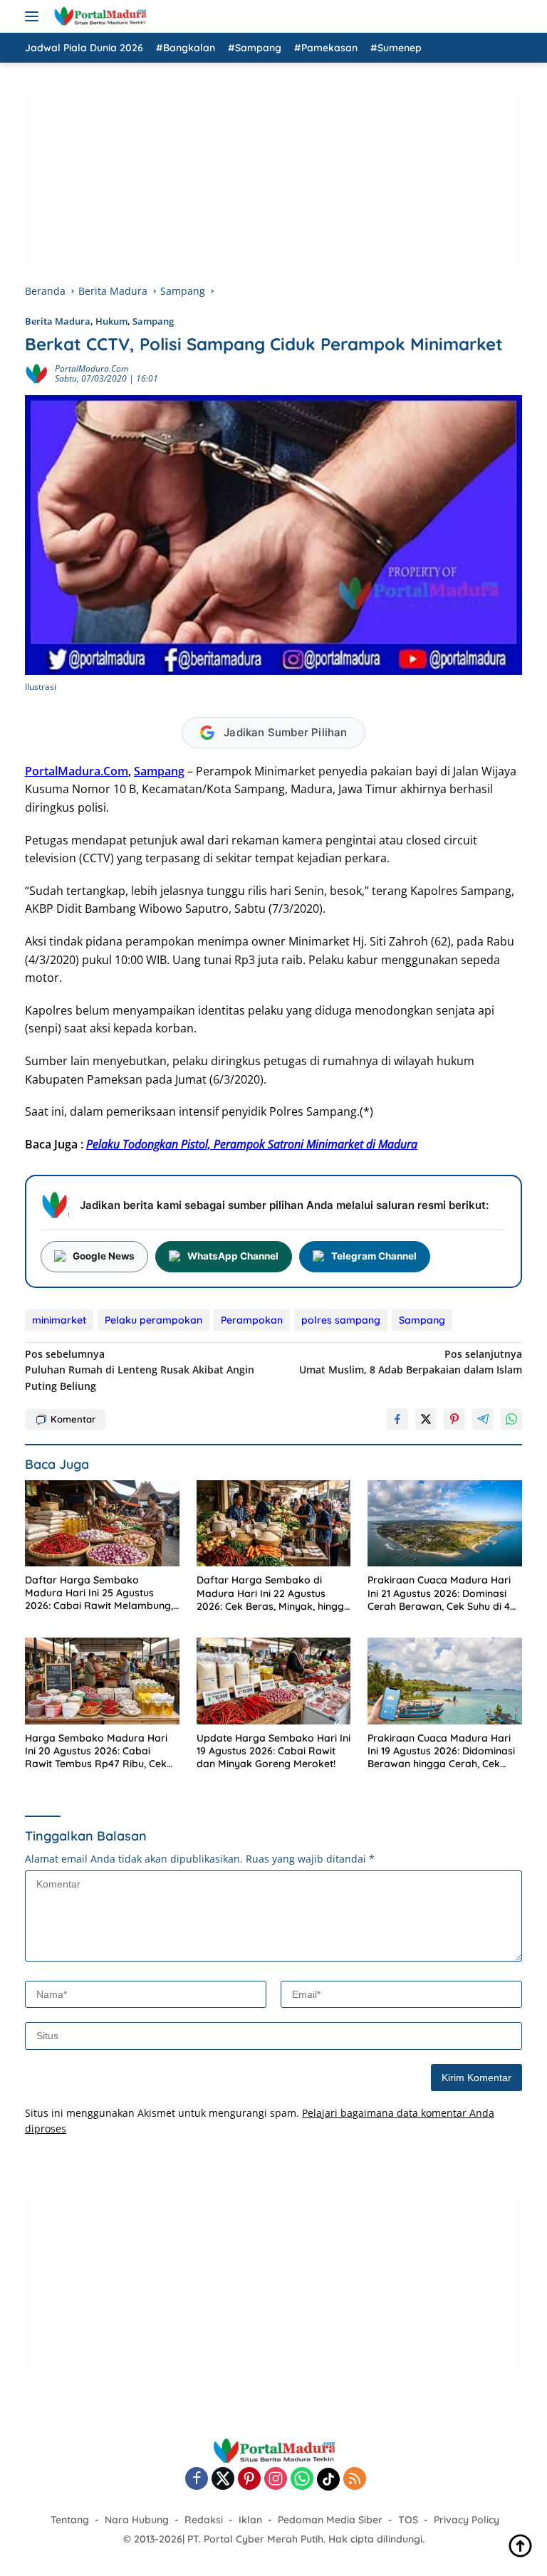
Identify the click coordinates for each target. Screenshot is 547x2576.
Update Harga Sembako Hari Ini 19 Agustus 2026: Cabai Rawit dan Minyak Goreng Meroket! (273, 1751)
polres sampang (341, 1320)
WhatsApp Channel (233, 1256)
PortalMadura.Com (77, 771)
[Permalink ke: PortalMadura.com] (36, 373)
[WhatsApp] (302, 2480)
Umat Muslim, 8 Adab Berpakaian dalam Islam (411, 1362)
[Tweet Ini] (426, 1419)
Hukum (111, 321)
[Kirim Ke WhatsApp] (511, 1419)
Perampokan (252, 1320)
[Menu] (35, 16)
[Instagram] (276, 2480)
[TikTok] (328, 2479)
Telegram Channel (374, 1256)
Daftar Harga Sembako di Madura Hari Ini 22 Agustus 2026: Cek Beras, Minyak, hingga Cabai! (273, 1593)
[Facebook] (197, 2480)
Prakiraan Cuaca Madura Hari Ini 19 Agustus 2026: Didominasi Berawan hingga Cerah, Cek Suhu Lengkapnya (441, 1751)
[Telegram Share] (483, 1419)
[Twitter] (223, 2480)
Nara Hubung (137, 2520)
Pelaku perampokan (153, 1320)
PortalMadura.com (92, 368)
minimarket (59, 1320)
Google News (104, 1256)
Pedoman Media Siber (330, 2520)
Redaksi (204, 2520)
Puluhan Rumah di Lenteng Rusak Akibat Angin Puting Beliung (140, 1370)
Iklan (250, 2520)
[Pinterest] (249, 2480)
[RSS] (355, 2480)
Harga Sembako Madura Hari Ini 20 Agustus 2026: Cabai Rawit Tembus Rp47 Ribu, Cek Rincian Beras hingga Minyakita (100, 1751)
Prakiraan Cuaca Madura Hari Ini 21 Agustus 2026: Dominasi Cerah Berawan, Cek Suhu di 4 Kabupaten (439, 1593)
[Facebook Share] (397, 1419)
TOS (408, 2520)
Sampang (153, 321)
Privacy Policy (467, 2520)
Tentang (70, 2520)
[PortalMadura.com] (98, 16)
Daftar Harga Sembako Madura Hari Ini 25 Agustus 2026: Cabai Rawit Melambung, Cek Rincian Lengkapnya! (99, 1593)
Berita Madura (58, 321)
